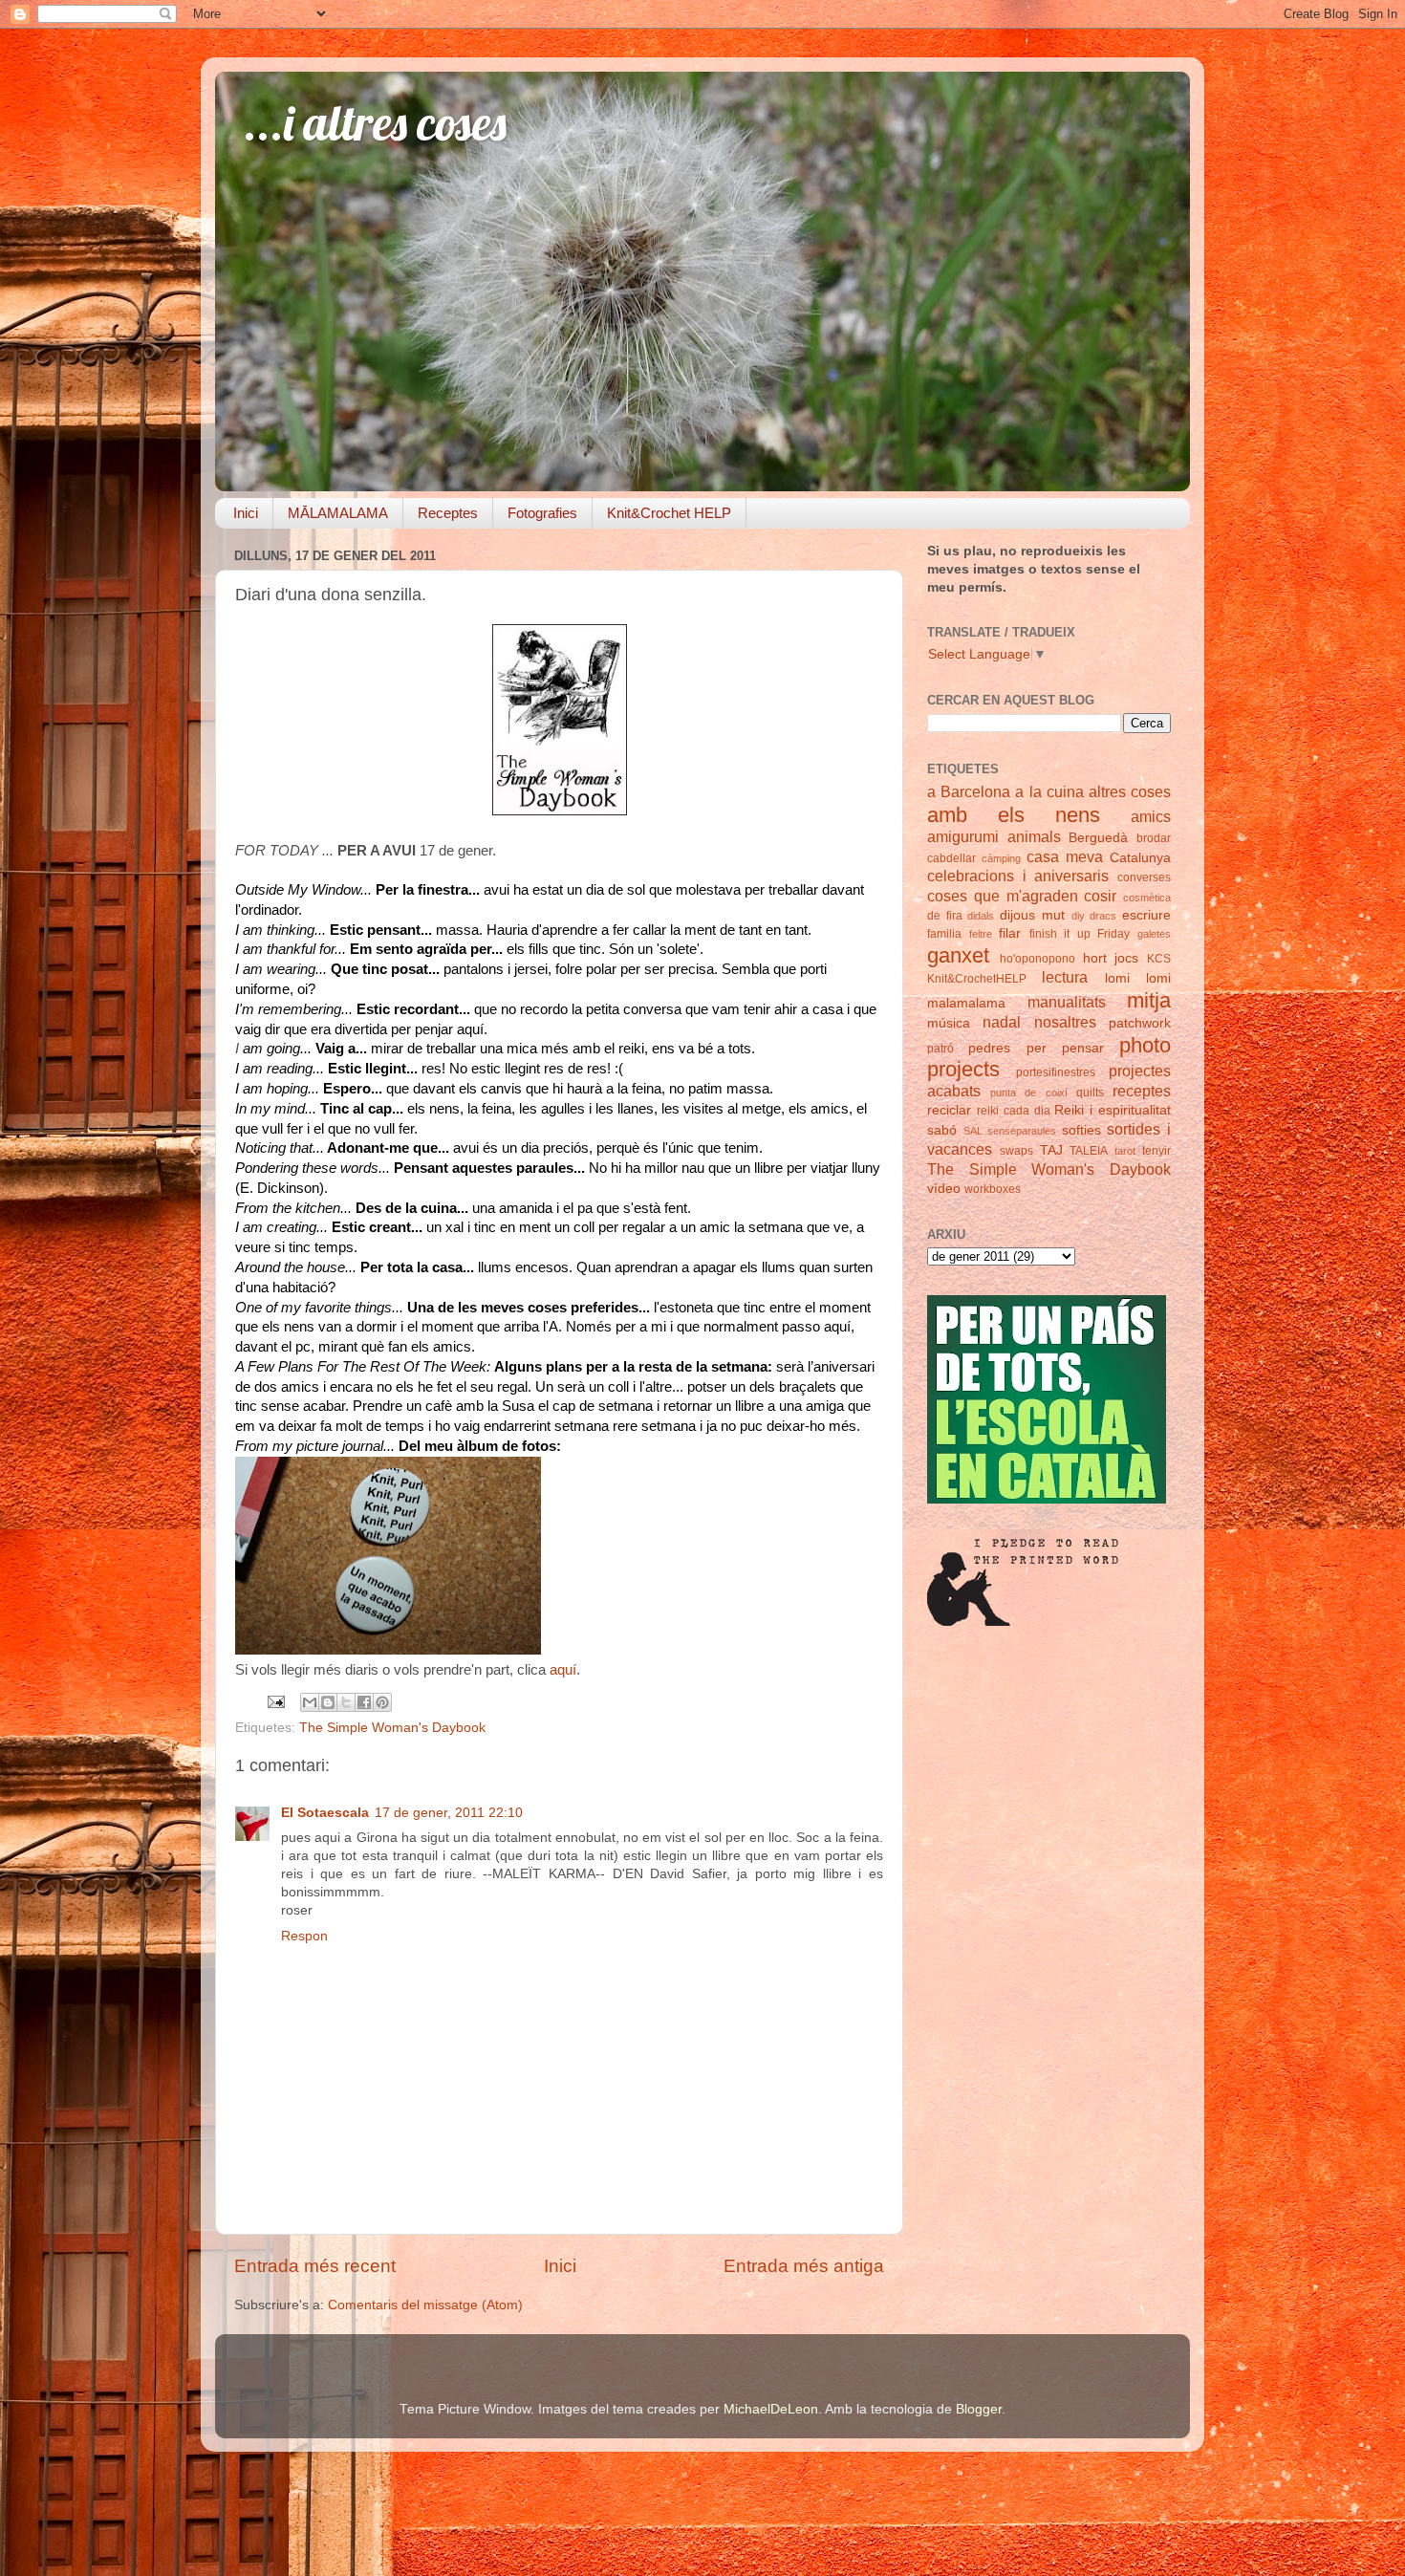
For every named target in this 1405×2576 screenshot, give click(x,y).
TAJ (1051, 1150)
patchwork (1140, 1023)
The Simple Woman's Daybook (392, 1728)
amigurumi (963, 836)
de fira (945, 916)
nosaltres (1065, 1022)
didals (981, 916)
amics (1151, 816)
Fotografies (542, 513)
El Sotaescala (325, 1813)
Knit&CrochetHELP (977, 979)
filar (1010, 933)
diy (1078, 916)
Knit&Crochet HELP (669, 513)
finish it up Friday (1080, 934)
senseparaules (1022, 1131)
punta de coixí (1028, 1093)
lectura (1065, 977)
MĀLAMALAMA (338, 513)
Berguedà (1098, 838)
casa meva (1065, 856)
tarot (1125, 1151)
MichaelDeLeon (771, 2409)
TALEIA (1089, 1151)
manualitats (1067, 1002)
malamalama (966, 1003)
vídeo (944, 1189)
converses (1144, 877)
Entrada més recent (315, 2266)
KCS (1159, 959)
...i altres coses (375, 123)
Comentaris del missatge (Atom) (425, 2305)
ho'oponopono (1038, 959)
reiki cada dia (1014, 1111)
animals (1034, 836)
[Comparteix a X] (346, 1702)
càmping (1001, 858)
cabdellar (951, 858)
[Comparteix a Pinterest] (382, 1702)
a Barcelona (969, 791)
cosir (1100, 896)
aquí (563, 1670)
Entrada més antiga (804, 2266)
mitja (1149, 1000)
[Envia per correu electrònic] (310, 1702)
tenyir (1156, 1151)
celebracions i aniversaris (1018, 876)
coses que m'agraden (1003, 896)
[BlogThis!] (328, 1702)
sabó (942, 1130)
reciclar (949, 1110)
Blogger (979, 2409)
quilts (1090, 1093)
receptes (1142, 1091)
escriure (1146, 915)
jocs (1126, 958)
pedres (989, 1048)
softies (1081, 1130)
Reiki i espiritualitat (1113, 1110)
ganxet (958, 955)
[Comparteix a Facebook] (364, 1702)
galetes (1154, 934)
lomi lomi (1138, 978)
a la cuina (1049, 791)
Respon (304, 1936)
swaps (1016, 1151)
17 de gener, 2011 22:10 (449, 1813)
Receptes (448, 513)
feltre (981, 934)
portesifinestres (1056, 1072)
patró (940, 1049)
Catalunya (1140, 858)
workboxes (993, 1189)
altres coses (1130, 791)
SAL (973, 1131)
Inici (246, 513)
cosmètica (1147, 898)
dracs (1103, 916)
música (949, 1023)
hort (1095, 958)
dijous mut (1032, 915)
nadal (1002, 1022)
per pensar (1065, 1048)
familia (944, 934)
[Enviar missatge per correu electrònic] (275, 1701)
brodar (1154, 838)
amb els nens (1014, 815)
